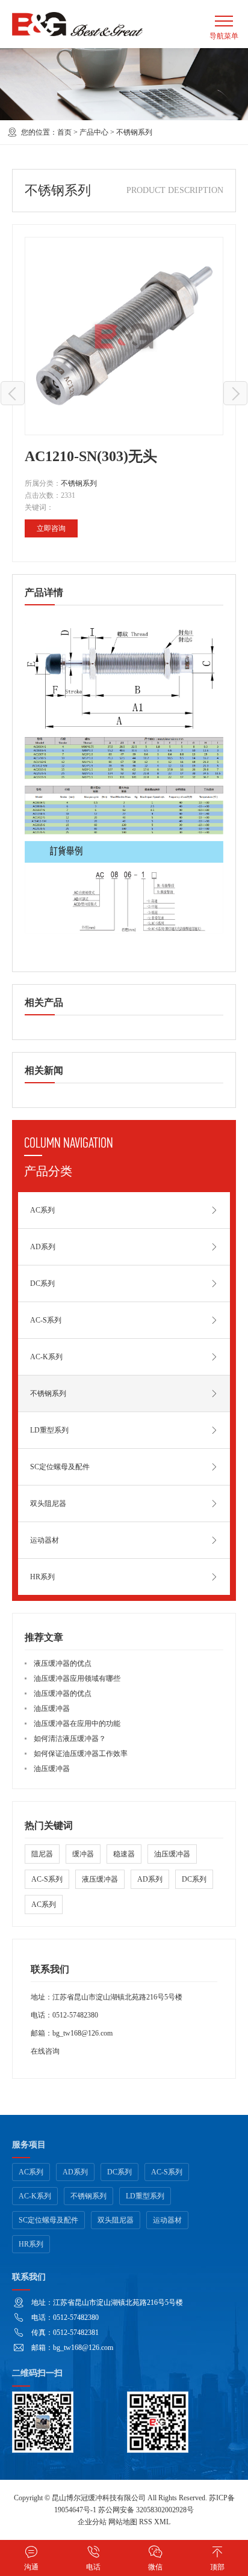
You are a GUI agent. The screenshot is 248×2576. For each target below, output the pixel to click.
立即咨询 (51, 528)
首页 (64, 132)
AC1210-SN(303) (13, 393)
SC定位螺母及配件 (60, 1467)
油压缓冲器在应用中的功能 (77, 1724)
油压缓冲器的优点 (63, 1693)
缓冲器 (83, 1854)
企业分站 (92, 2522)
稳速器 (124, 1854)
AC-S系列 (46, 1320)
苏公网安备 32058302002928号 (146, 2510)
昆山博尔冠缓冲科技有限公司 (99, 2498)
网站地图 (123, 2522)
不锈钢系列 (134, 132)
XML (162, 2522)
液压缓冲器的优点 (63, 1663)
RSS (146, 2522)
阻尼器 (42, 1854)
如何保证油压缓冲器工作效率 (81, 1754)
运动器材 (45, 1540)
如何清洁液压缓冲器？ (70, 1739)
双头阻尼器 (48, 1504)
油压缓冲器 (52, 1709)
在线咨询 (45, 2051)
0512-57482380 (75, 2015)
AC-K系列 (46, 1357)
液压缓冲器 (100, 1879)
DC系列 (42, 1283)
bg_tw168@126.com (82, 2033)
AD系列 (43, 1247)
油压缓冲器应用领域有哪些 (77, 1678)
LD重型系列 (49, 1430)
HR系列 (42, 1577)
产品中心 (94, 132)
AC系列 (42, 1210)
